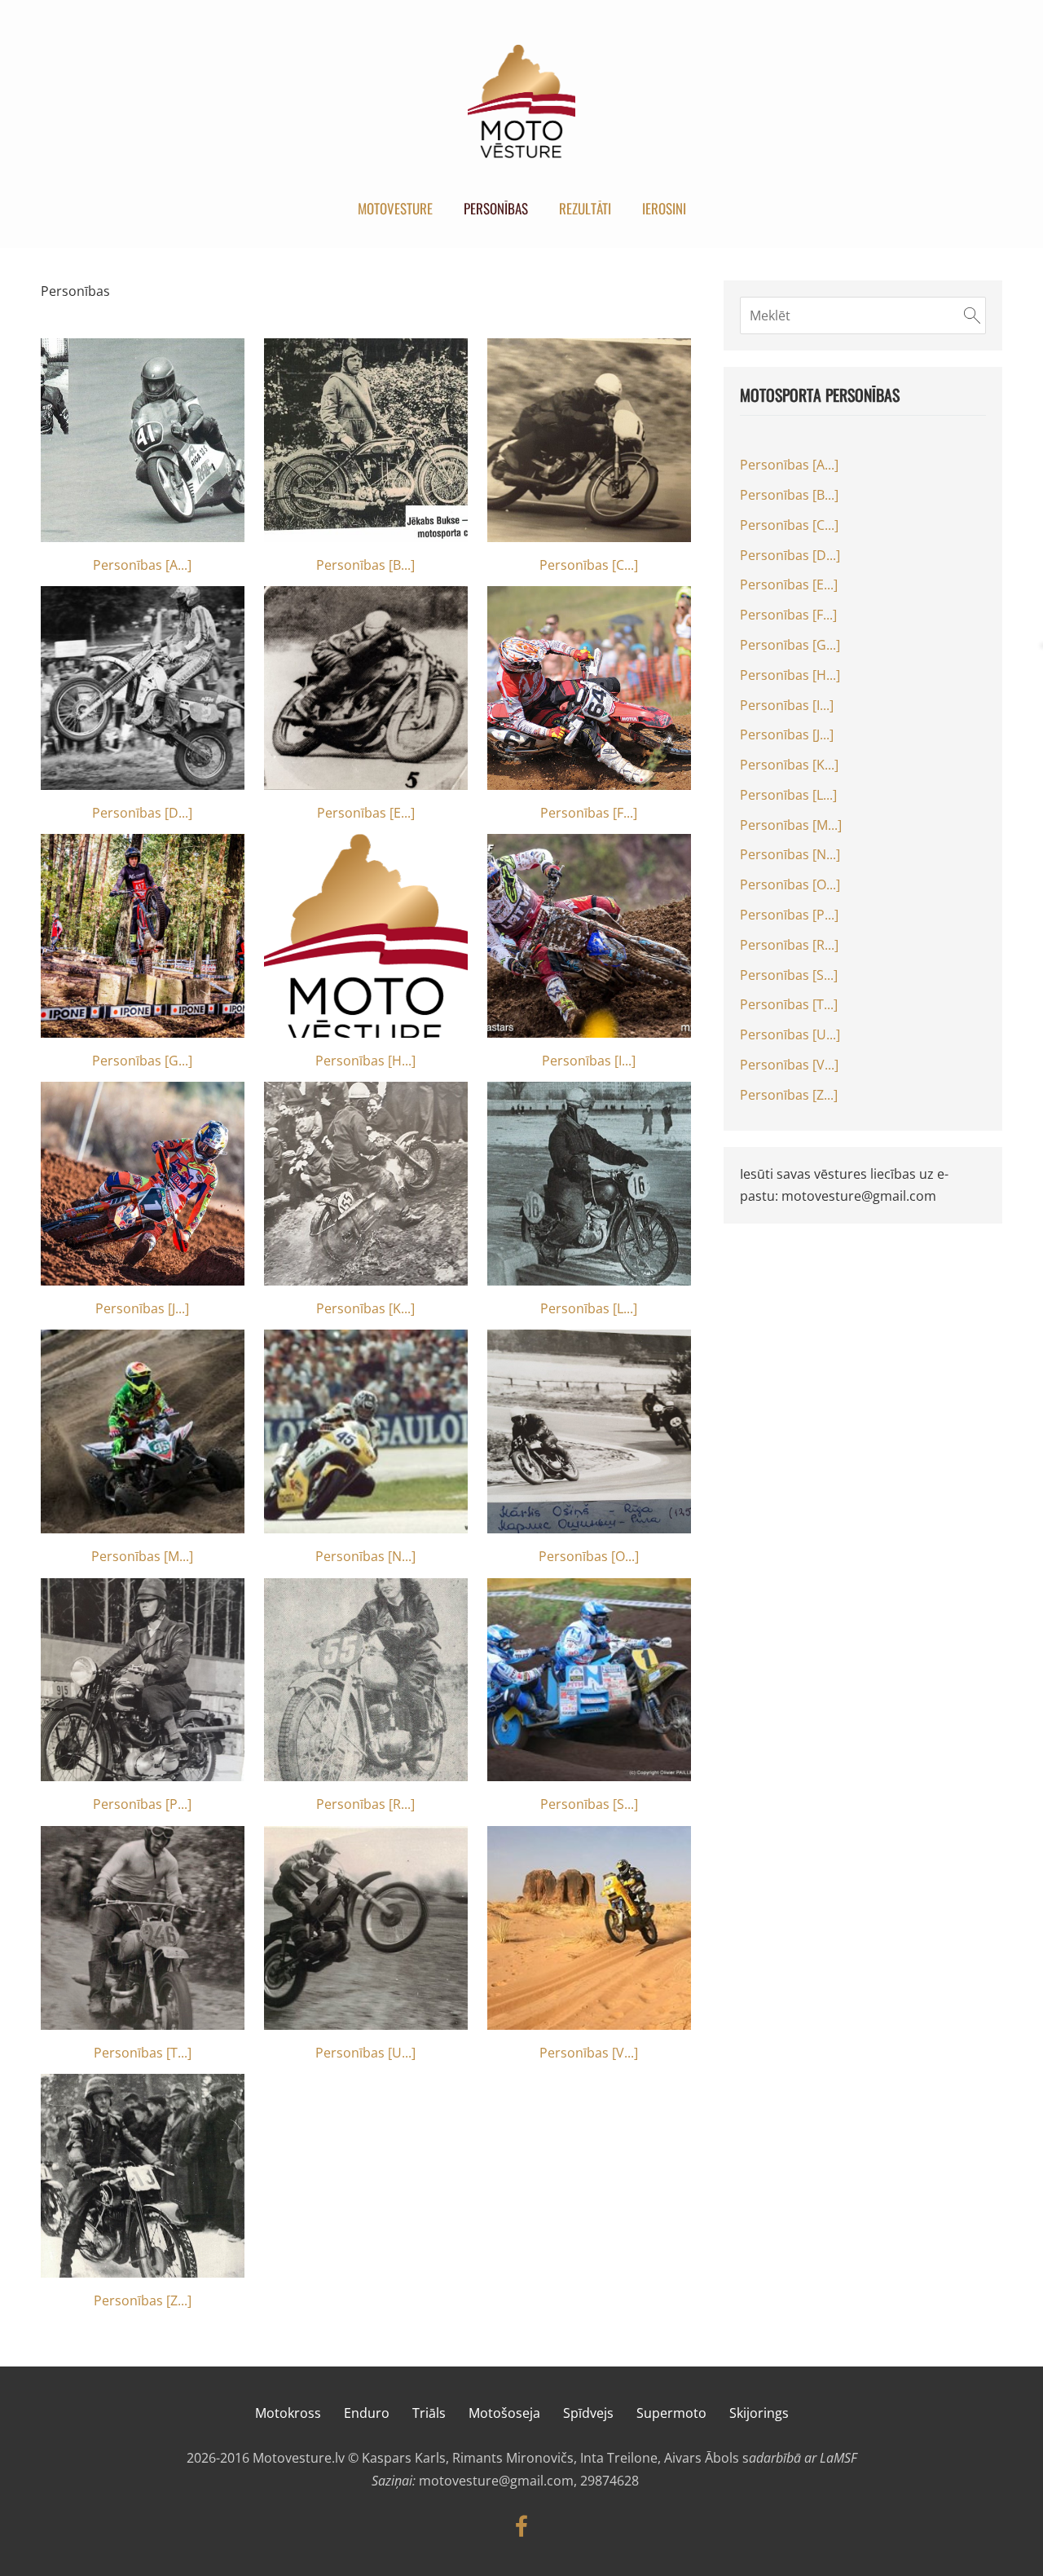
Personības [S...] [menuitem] (789, 975)
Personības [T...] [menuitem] (789, 1004)
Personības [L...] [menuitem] (788, 795)
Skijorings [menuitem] (759, 2413)
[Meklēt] (972, 315)
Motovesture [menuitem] (395, 208)
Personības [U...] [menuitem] (790, 1034)
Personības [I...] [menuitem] (787, 705)
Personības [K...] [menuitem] (789, 765)
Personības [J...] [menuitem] (787, 734)
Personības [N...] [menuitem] (790, 854)
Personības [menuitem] (496, 208)
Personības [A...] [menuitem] (789, 465)
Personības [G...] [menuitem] (790, 645)
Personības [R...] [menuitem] (789, 945)
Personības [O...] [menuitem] (790, 884)
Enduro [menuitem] (367, 2413)
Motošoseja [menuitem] (504, 2413)
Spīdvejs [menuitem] (588, 2413)
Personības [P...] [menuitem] (789, 915)
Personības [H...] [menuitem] (790, 675)
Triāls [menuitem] (429, 2413)
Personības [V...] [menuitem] (789, 1065)
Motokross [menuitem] (288, 2413)
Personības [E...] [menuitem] (789, 584)
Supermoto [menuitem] (671, 2413)
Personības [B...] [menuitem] (789, 495)
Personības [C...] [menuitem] (789, 525)
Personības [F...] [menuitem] (788, 615)
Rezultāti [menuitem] (585, 208)
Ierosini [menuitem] (664, 208)
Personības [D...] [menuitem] (790, 555)
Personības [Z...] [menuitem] (789, 1095)
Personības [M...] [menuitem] (791, 825)
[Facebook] (521, 2526)
